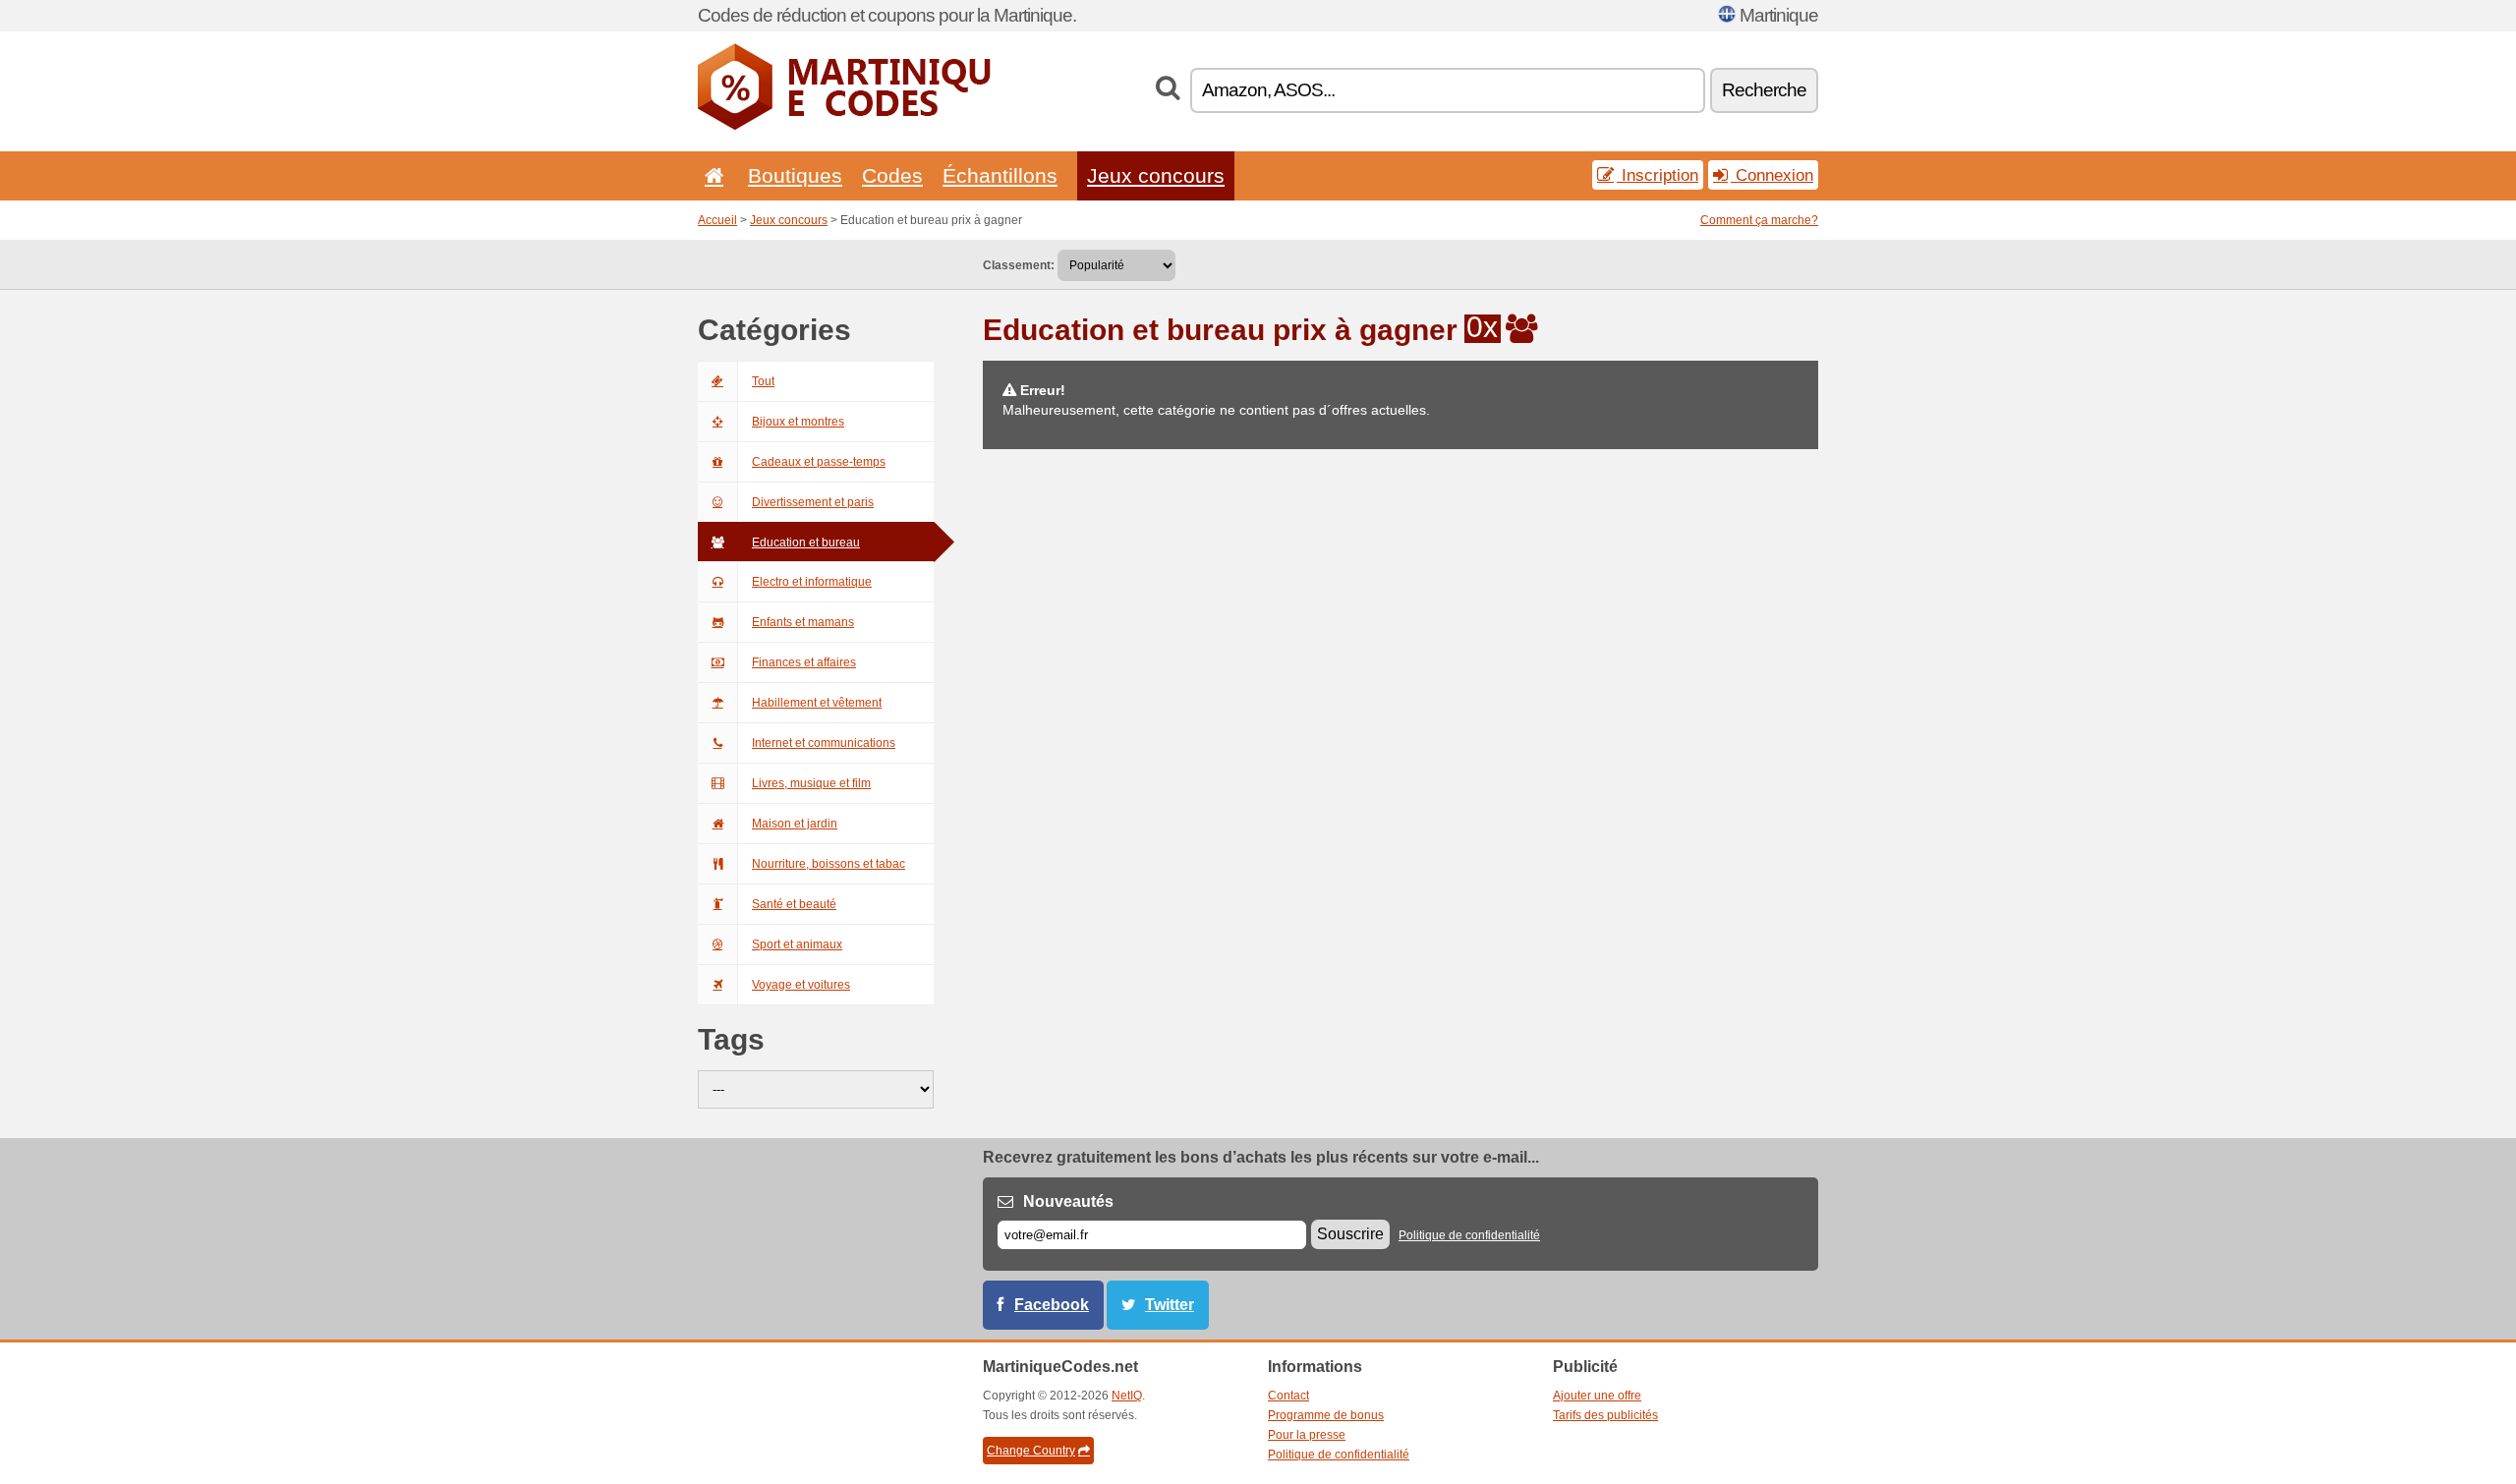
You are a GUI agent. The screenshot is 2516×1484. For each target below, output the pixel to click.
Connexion (1772, 175)
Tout (763, 381)
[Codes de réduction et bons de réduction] (845, 126)
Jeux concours (1156, 175)
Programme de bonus (1326, 1415)
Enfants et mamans (803, 622)
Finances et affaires (804, 662)
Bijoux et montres (798, 422)
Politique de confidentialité (1469, 1235)
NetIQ (1127, 1396)
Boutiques (795, 175)
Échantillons (1000, 175)
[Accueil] (711, 175)
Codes (892, 175)
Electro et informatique (812, 582)
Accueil (717, 220)
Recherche (1764, 90)
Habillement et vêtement (817, 703)
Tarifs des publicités (1605, 1415)
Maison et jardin (795, 824)
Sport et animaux (797, 944)
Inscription (1658, 175)
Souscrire (1350, 1234)
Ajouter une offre (1597, 1396)
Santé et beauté (794, 904)
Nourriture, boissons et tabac (829, 864)
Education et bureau (806, 542)
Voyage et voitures (801, 985)
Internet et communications (824, 743)
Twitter (1170, 1305)
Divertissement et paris (813, 502)
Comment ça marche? (1759, 220)
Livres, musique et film (811, 783)
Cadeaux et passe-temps (819, 462)
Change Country (1031, 1451)
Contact (1288, 1396)
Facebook (1052, 1305)
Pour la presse (1307, 1435)
